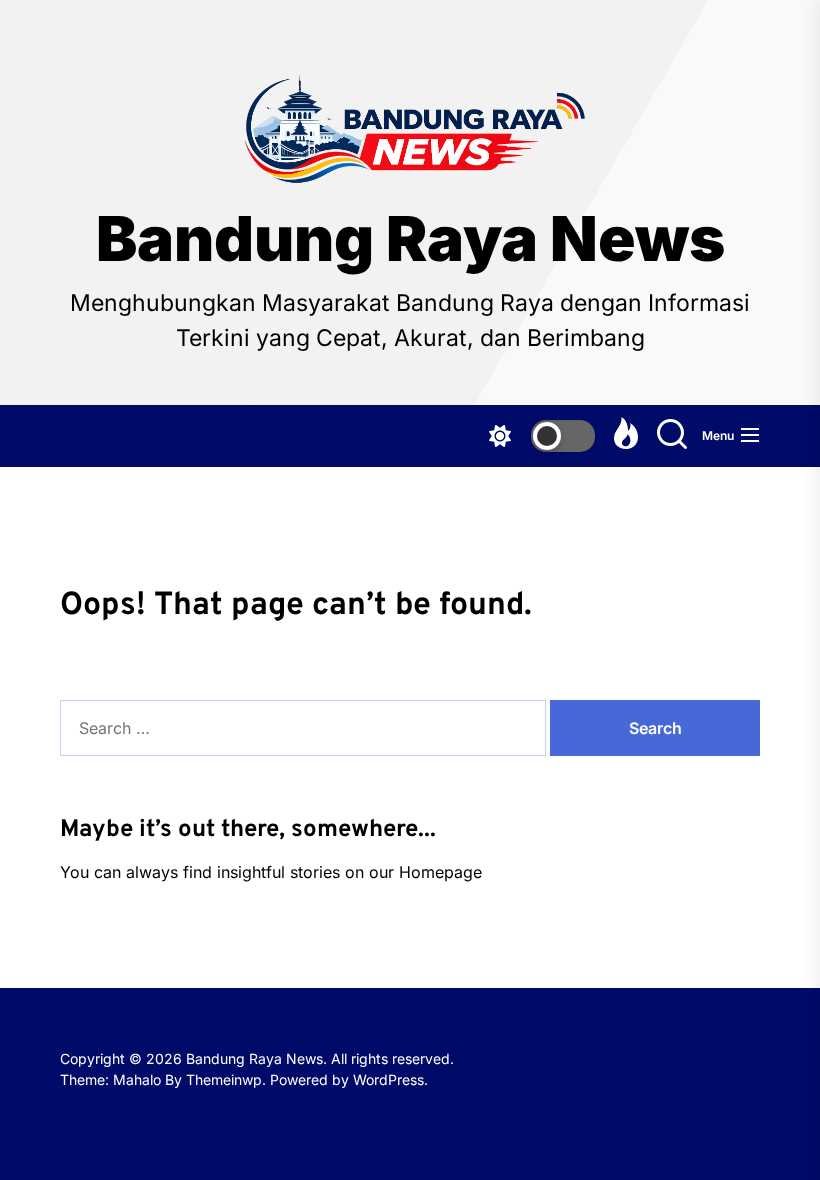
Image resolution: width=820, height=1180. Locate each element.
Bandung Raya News (410, 239)
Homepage (440, 872)
